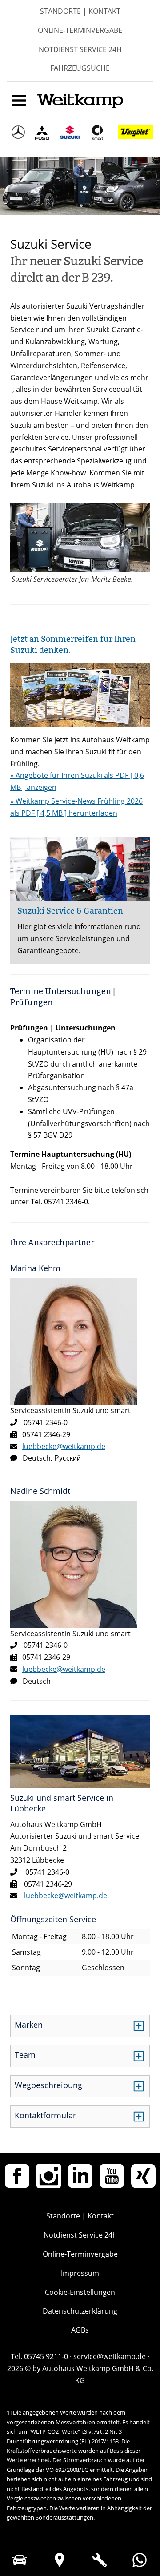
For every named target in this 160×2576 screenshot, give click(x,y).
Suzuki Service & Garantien (70, 911)
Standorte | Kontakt (80, 11)
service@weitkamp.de (110, 2356)
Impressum (80, 2273)
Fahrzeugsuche (80, 68)
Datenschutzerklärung (80, 2311)
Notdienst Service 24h (80, 49)
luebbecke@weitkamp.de (64, 1446)
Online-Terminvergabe (80, 30)
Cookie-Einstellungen (80, 2292)
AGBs (80, 2330)
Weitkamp (80, 103)
